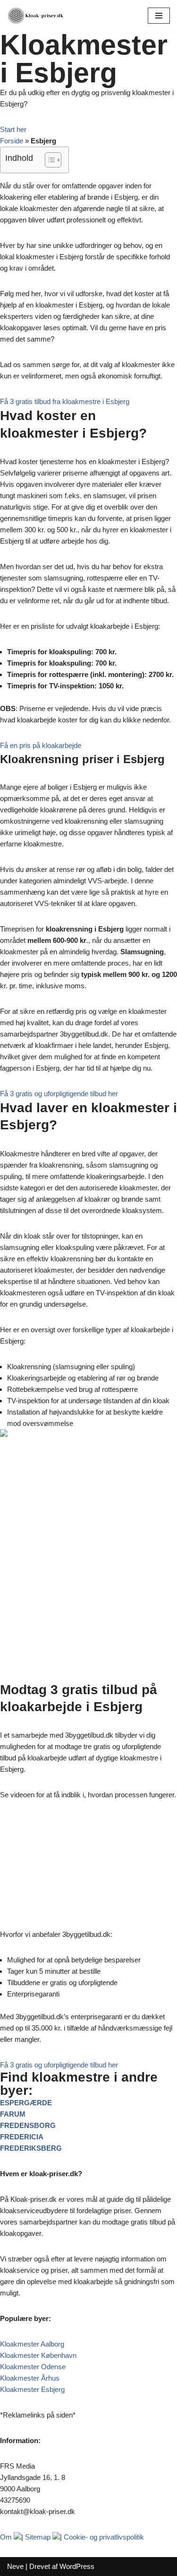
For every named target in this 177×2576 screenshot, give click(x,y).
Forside (12, 141)
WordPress (77, 2566)
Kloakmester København (38, 2355)
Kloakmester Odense (33, 2367)
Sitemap (38, 2537)
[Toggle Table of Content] (48, 160)
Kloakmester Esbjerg (32, 2389)
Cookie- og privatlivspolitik (104, 2537)
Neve (15, 2566)
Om (6, 2537)
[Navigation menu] (159, 16)
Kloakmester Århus (30, 2378)
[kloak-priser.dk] (35, 16)
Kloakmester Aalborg (32, 2344)
